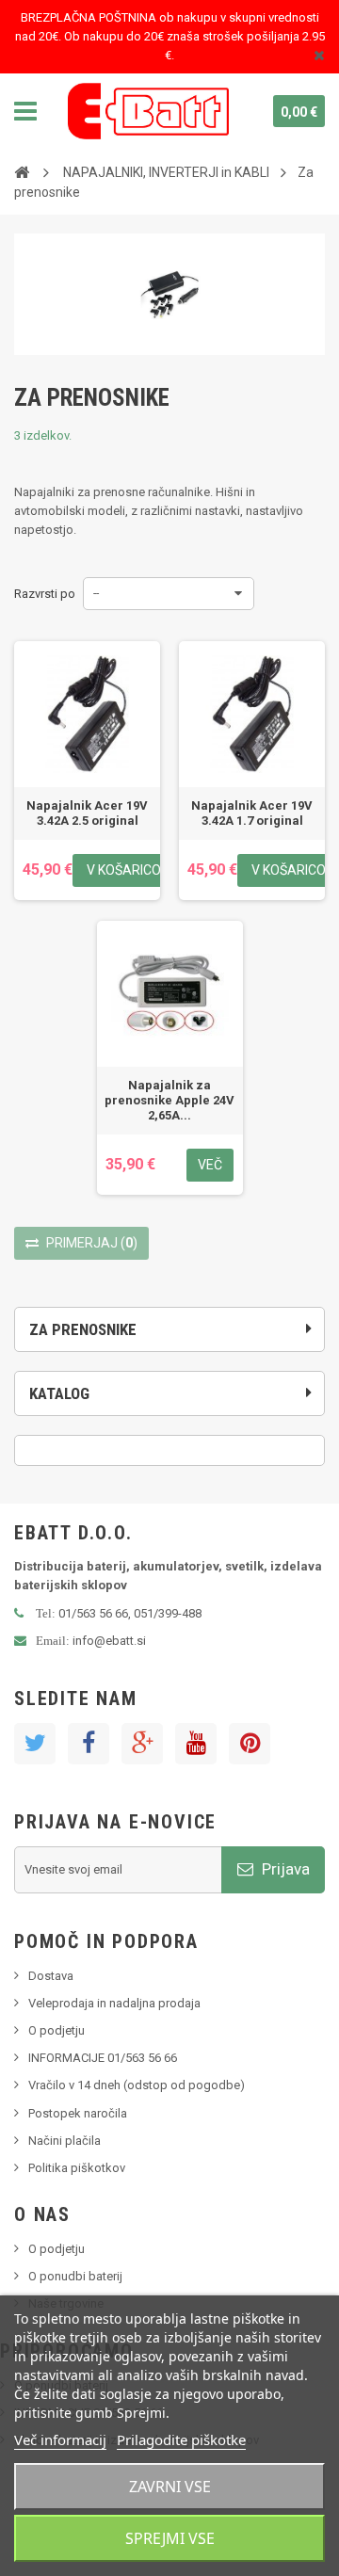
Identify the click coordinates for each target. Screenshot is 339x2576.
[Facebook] (89, 1744)
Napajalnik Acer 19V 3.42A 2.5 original (87, 813)
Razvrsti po (45, 594)
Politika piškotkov (77, 2168)
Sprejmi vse (170, 2538)
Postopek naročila (78, 2113)
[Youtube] (196, 1744)
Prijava (284, 1869)
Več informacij (60, 2439)
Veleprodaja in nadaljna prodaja (114, 2003)
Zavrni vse (170, 2487)
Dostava (51, 1976)
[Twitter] (35, 1744)
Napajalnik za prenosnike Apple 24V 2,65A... (169, 1100)
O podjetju (56, 2030)
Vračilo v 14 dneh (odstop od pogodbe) (137, 2085)
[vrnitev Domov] (22, 171)
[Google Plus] (142, 1744)
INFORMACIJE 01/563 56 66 (103, 2058)
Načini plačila (65, 2141)
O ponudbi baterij (75, 2276)
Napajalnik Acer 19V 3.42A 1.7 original (252, 813)
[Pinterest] (250, 1744)
